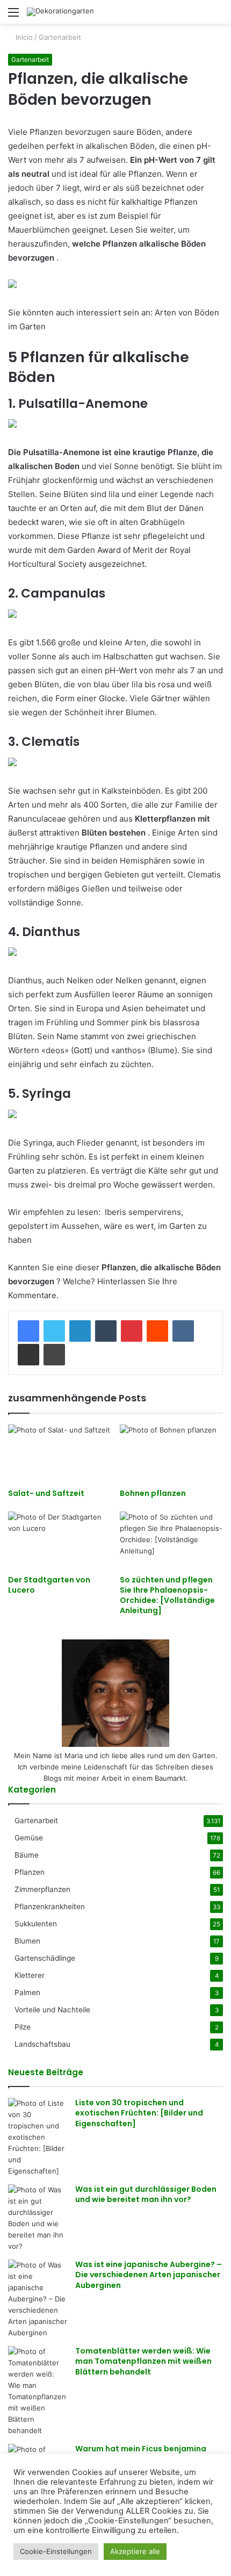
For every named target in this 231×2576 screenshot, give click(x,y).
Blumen (27, 1941)
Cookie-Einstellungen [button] (56, 2551)
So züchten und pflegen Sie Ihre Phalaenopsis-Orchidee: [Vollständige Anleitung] (167, 1595)
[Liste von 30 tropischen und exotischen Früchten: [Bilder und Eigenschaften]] (38, 2137)
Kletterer (30, 1975)
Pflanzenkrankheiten (50, 1906)
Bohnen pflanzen (153, 1493)
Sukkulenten (36, 1924)
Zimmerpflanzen (42, 1889)
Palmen (27, 1992)
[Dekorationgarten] (60, 12)
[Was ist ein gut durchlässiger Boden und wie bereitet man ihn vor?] (38, 2218)
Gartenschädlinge (45, 1958)
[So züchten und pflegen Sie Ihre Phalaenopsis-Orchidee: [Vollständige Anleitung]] (171, 1541)
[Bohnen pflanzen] (171, 1454)
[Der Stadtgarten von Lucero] (60, 1541)
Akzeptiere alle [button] (135, 2551)
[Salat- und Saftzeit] (60, 1454)
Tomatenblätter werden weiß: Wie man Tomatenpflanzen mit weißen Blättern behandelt (143, 2361)
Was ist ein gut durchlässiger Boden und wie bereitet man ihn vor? (146, 2194)
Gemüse (29, 1838)
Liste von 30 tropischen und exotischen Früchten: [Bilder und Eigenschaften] (139, 2113)
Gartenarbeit (60, 37)
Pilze (23, 2027)
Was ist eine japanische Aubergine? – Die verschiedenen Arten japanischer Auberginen (149, 2275)
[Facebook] (28, 1331)
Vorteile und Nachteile (52, 2010)
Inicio (23, 37)
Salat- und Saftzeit (46, 1493)
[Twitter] (54, 1331)
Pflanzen (30, 1872)
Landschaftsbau (42, 2044)
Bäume (27, 1855)
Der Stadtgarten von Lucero (49, 1585)
